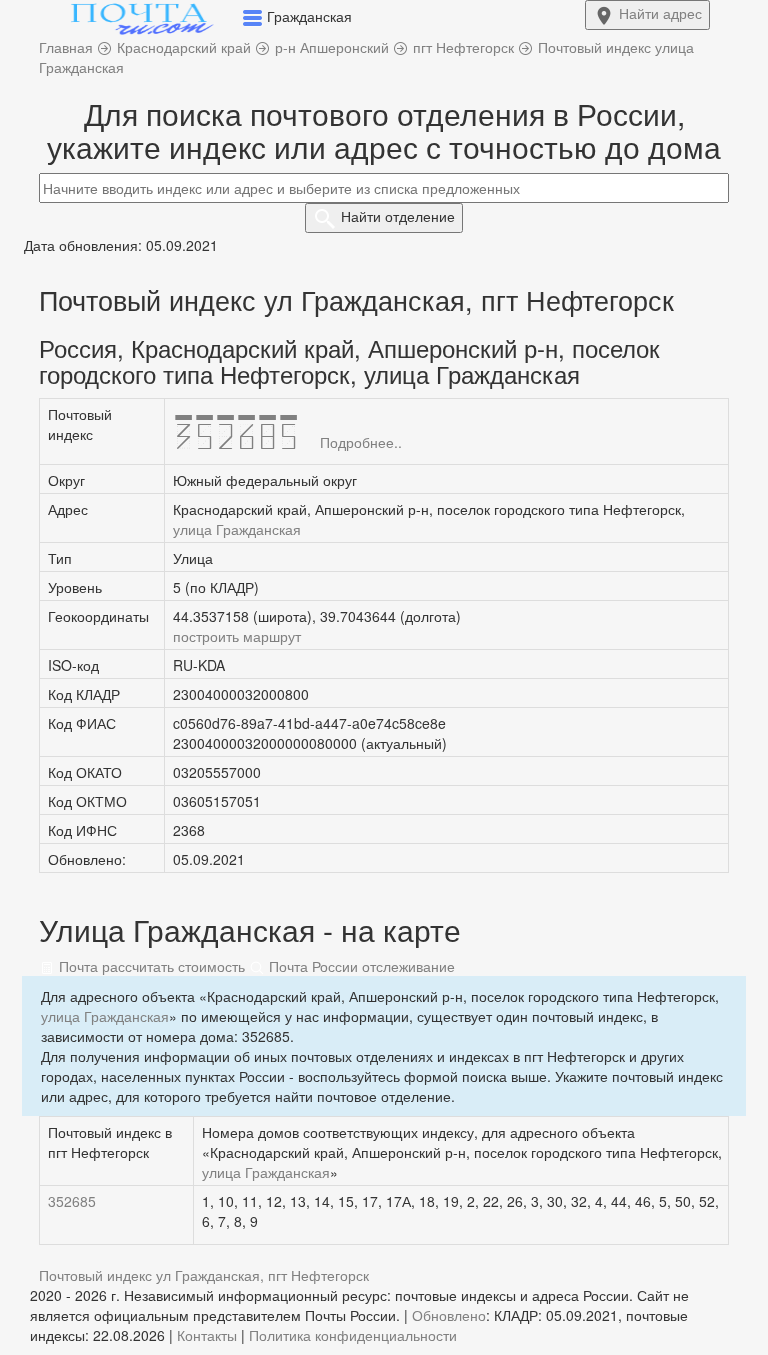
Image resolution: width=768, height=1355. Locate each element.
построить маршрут (237, 636)
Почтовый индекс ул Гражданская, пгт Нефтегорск (204, 1275)
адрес (660, 13)
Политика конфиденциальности (353, 1335)
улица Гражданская (237, 529)
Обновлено (449, 1315)
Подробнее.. (361, 442)
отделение (398, 216)
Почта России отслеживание (360, 966)
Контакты (207, 1335)
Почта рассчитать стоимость (150, 966)
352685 (72, 1201)
